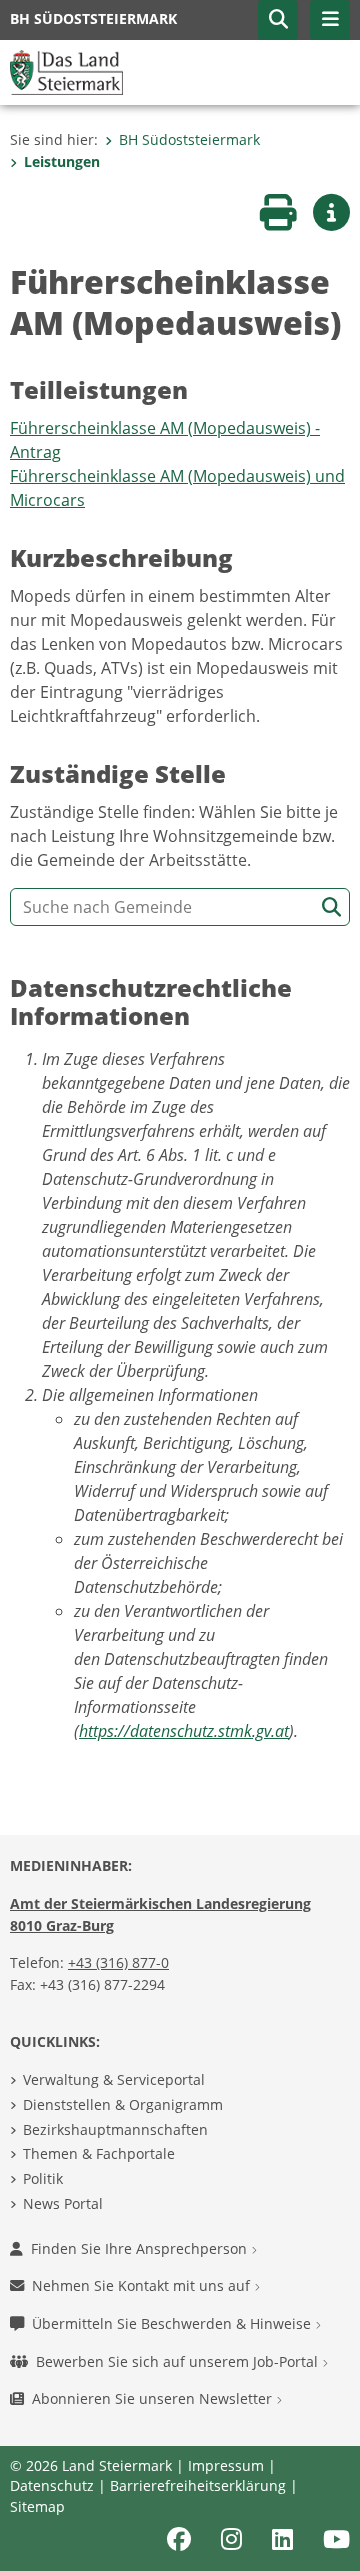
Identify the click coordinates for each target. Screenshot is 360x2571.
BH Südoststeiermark (189, 139)
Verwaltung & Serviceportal (114, 2079)
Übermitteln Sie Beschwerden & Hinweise (173, 2323)
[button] (278, 20)
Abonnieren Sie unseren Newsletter (154, 2398)
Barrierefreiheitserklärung (198, 2485)
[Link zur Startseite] (66, 71)
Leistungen (62, 161)
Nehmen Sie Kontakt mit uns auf (143, 2285)
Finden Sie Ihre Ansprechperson (141, 2248)
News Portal (63, 2203)
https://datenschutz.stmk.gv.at (184, 1731)
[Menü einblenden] (330, 20)
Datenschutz (52, 2485)
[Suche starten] (331, 907)
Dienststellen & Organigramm (123, 2104)
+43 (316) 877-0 (118, 1962)
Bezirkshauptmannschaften (115, 2129)
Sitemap (37, 2506)
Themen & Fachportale (99, 2153)
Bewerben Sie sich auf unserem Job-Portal (179, 2361)
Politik (43, 2178)
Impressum (226, 2465)
